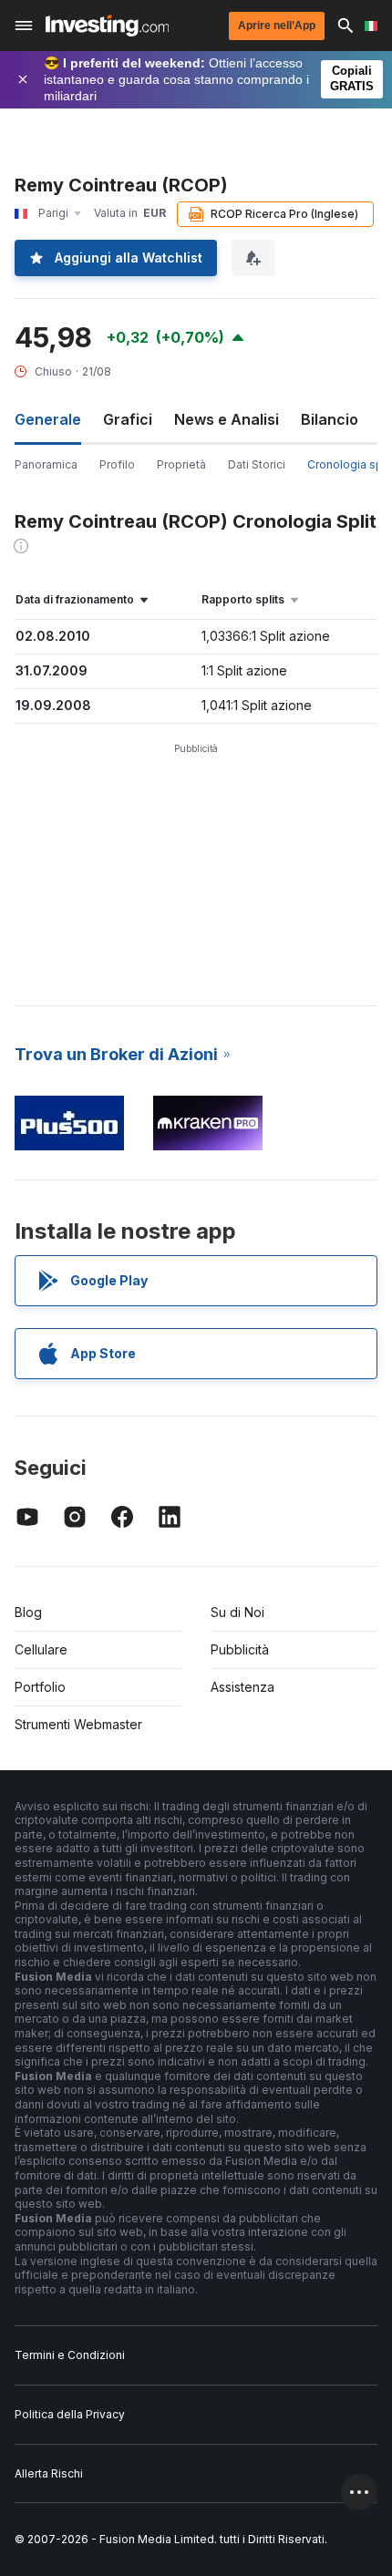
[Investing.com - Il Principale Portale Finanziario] (107, 26)
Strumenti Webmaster (78, 1724)
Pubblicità (240, 1649)
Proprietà (181, 464)
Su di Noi (237, 1612)
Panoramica (46, 464)
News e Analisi (227, 419)
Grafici (128, 419)
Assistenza (242, 1687)
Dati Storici (257, 464)
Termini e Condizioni (70, 2355)
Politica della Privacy (70, 2414)
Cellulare (41, 1649)
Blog (28, 1612)
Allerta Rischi (49, 2473)
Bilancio (330, 419)
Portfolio (40, 1687)
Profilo (117, 464)
